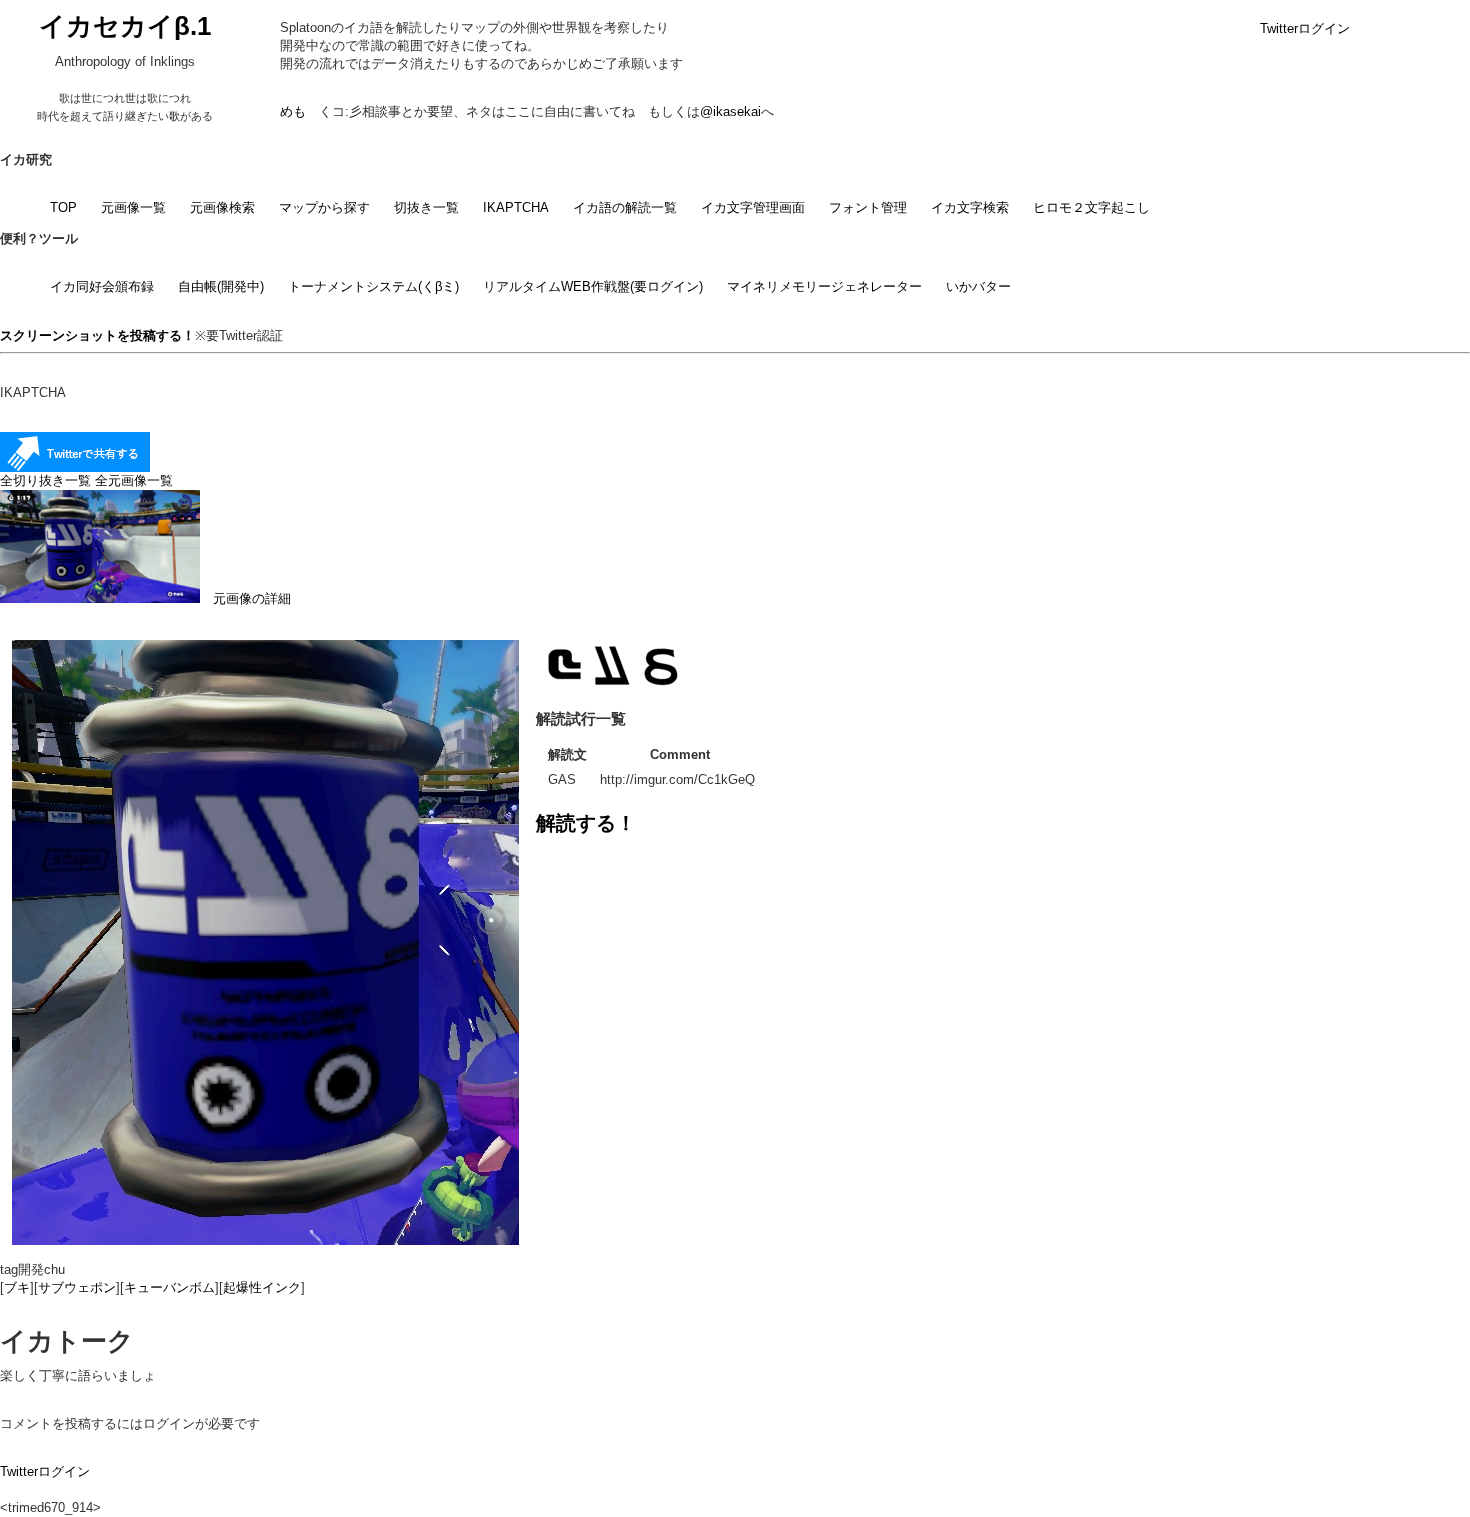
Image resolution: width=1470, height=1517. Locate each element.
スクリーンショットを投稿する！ (97, 335)
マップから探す (324, 207)
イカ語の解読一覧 (625, 207)
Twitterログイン (1305, 28)
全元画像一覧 (134, 480)
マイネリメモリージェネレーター (824, 286)
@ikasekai (730, 111)
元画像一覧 (133, 207)
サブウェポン (77, 1287)
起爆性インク (262, 1287)
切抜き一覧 (426, 207)
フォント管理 (868, 207)
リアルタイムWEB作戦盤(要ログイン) (593, 286)
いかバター (978, 286)
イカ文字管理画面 (753, 207)
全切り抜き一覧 (45, 480)
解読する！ (586, 823)
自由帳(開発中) (221, 286)
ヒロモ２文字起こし (1091, 207)
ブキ (17, 1287)
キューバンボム (169, 1287)
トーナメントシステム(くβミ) (373, 286)
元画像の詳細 (245, 598)
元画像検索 (222, 207)
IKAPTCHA (516, 207)
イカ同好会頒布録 (102, 286)
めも (293, 111)
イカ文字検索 (970, 207)
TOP (63, 207)
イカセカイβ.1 (125, 26)
